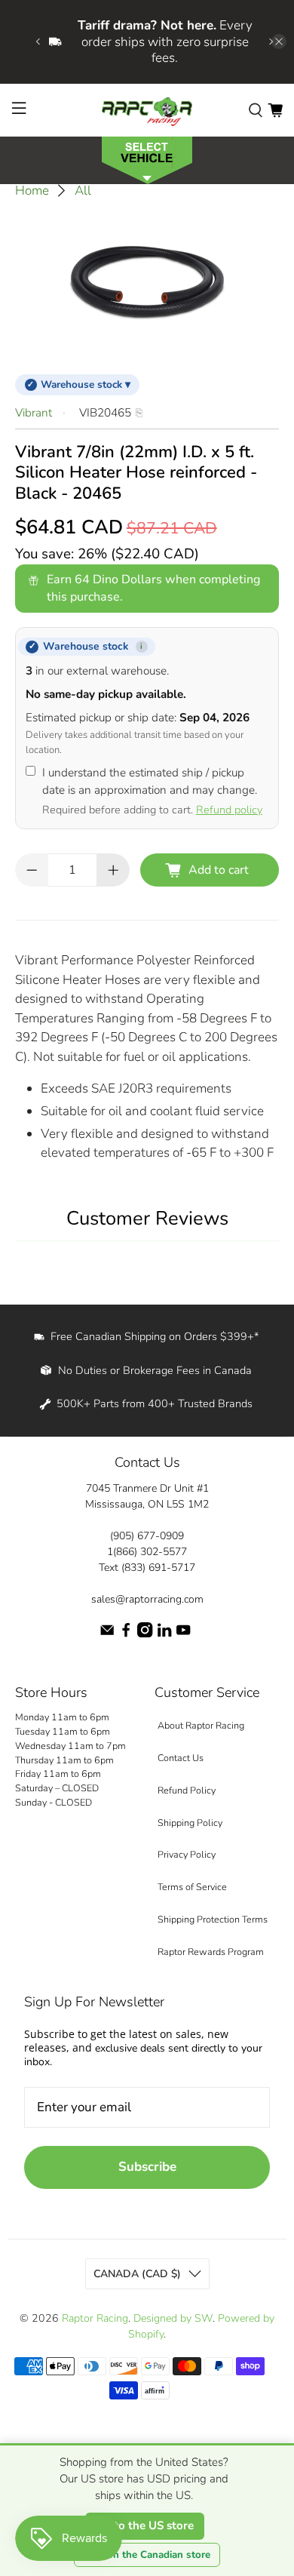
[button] (147, 159)
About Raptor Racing (201, 1725)
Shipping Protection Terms (213, 1919)
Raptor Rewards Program (211, 1952)
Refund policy (229, 810)
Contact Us (181, 1758)
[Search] (256, 109)
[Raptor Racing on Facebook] (126, 1634)
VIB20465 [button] (105, 413)
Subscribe (147, 2167)
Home (32, 191)
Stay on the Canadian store (147, 2555)
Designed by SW (173, 2318)
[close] (279, 41)
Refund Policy (187, 1790)
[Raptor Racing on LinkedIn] (164, 1634)
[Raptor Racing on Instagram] (145, 1634)
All (83, 191)
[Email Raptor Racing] (107, 1634)
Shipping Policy (190, 1823)
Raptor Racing (95, 2318)
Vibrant (34, 413)
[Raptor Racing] (147, 110)
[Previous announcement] (38, 41)
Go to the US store (145, 2525)
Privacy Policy (187, 1854)
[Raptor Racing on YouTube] (183, 1634)
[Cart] (275, 109)
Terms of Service (192, 1887)
